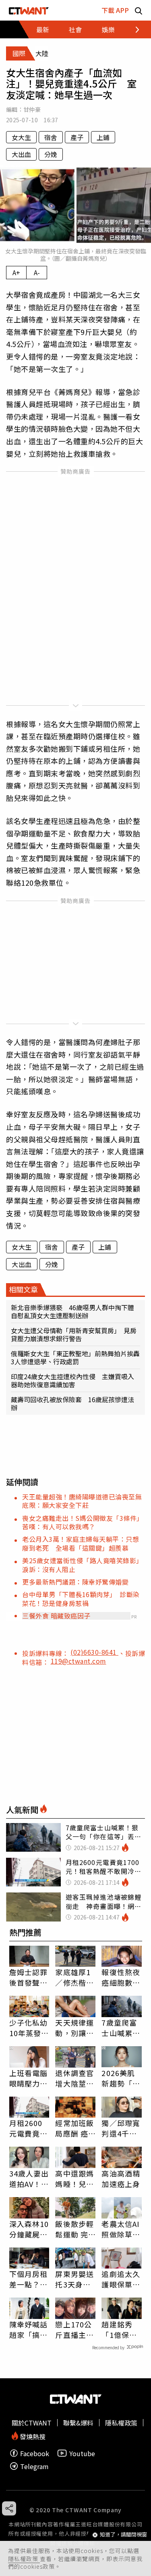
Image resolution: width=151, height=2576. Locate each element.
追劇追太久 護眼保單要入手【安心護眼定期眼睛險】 (121, 2279)
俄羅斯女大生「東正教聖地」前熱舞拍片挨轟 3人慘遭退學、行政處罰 (75, 1357)
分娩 (51, 154)
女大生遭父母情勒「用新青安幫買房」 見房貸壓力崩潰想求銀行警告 (74, 1334)
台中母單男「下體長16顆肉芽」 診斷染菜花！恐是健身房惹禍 (81, 1598)
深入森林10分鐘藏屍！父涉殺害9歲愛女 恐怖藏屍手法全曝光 (29, 2229)
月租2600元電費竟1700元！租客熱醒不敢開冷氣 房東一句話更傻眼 (29, 2128)
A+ (16, 272)
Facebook (35, 2453)
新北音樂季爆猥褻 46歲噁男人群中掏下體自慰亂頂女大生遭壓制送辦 (72, 1311)
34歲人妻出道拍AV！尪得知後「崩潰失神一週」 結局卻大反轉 (29, 2179)
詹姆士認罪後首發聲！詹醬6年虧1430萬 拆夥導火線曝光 (29, 1977)
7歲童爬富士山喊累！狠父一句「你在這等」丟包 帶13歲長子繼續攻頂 (121, 2028)
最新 (43, 29)
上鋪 (103, 137)
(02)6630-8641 (94, 1652)
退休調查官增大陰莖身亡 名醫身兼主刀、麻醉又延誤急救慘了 (74, 2078)
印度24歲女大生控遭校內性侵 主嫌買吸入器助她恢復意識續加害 (72, 1380)
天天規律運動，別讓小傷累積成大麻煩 (74, 2028)
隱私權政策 (24, 2559)
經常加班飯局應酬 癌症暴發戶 (74, 2128)
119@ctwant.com (79, 1661)
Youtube (82, 2453)
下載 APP (115, 10)
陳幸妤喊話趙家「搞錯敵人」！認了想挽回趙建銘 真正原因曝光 (29, 2329)
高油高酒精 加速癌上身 (121, 2179)
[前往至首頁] (29, 10)
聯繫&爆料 (78, 2423)
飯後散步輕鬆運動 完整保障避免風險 (74, 2229)
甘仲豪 (32, 109)
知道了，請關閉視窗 (123, 2535)
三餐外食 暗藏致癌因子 (56, 1616)
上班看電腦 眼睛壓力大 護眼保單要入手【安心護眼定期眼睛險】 (29, 2078)
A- (37, 272)
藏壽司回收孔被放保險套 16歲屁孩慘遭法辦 (72, 1403)
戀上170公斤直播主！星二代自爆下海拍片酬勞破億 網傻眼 (74, 2329)
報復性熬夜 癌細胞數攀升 (121, 1977)
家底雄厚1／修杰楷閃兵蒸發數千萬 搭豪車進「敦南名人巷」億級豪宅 (74, 1977)
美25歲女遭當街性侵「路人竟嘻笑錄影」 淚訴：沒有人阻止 (84, 1565)
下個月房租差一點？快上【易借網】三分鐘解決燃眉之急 (29, 2279)
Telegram (34, 2466)
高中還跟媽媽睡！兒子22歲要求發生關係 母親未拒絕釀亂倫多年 (75, 2179)
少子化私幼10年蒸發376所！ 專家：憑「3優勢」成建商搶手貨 (29, 2028)
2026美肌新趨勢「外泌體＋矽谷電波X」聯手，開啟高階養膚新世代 (121, 2078)
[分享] (9, 2508)
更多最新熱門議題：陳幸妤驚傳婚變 (75, 1582)
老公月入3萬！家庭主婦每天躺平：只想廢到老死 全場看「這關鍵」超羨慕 (81, 1543)
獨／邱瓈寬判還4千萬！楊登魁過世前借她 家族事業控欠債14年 (122, 2128)
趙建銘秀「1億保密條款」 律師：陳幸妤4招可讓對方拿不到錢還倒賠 (121, 2329)
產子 (77, 137)
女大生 (21, 137)
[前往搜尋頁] (139, 10)
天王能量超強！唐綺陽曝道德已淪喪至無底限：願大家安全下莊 (82, 1501)
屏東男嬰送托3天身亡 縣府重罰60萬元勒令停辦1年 (75, 2279)
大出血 (21, 154)
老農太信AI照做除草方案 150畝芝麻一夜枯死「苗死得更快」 (121, 2229)
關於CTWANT (32, 2423)
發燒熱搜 (32, 2436)
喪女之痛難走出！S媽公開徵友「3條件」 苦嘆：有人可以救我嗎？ (84, 1522)
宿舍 (51, 137)
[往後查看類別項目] (133, 29)
